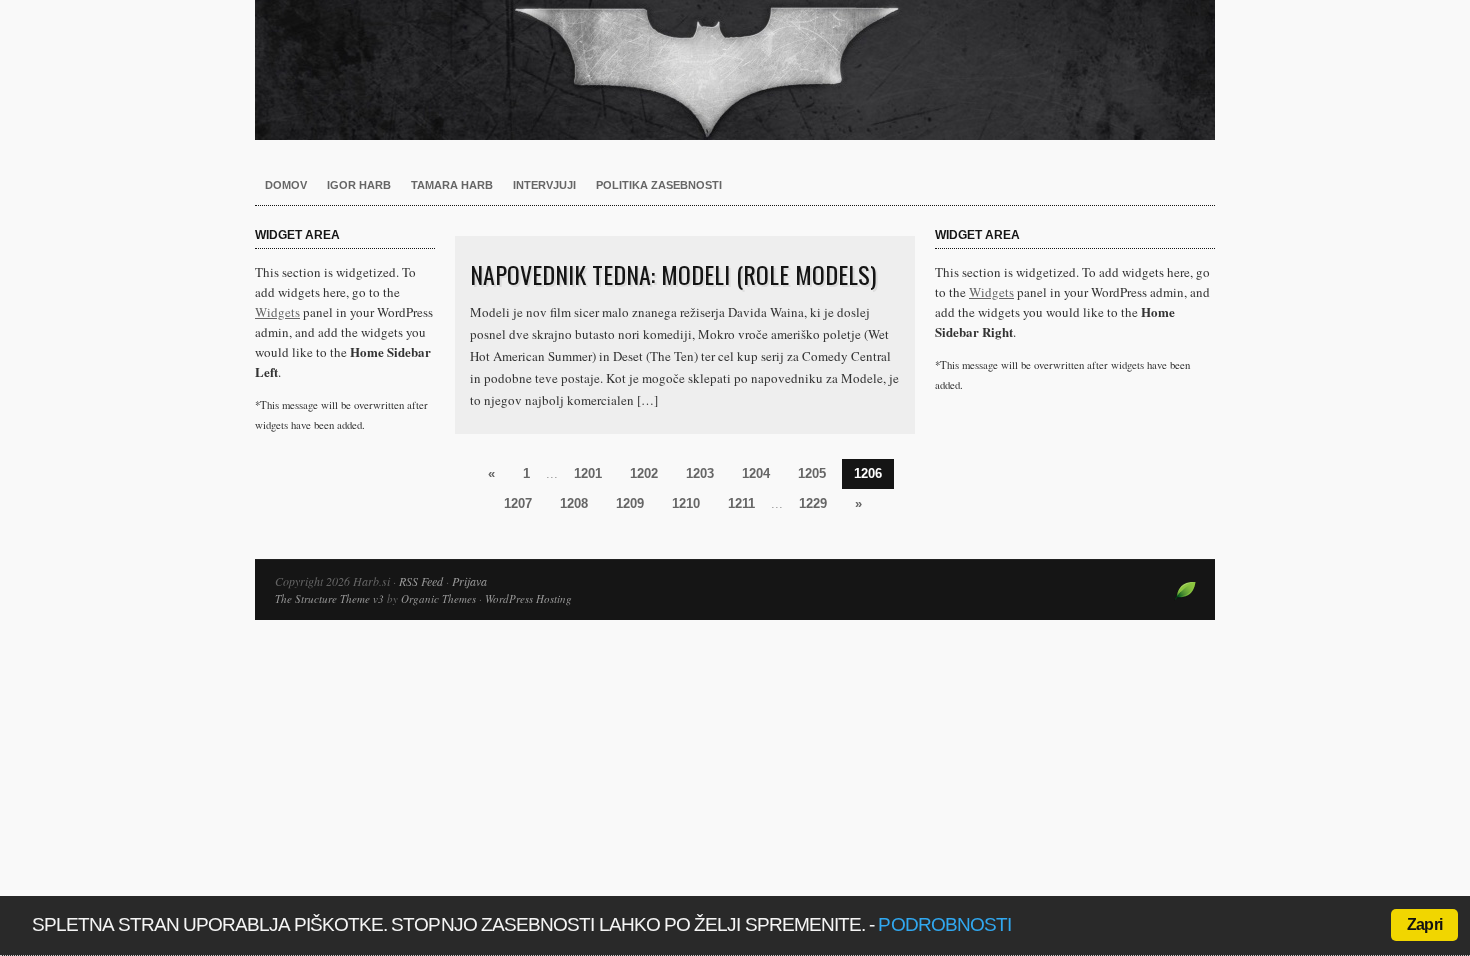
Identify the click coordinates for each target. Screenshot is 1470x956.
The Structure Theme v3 (329, 598)
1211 (741, 503)
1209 (630, 503)
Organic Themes (438, 598)
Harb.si (735, 70)
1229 (813, 503)
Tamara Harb (452, 185)
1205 (812, 473)
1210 (686, 503)
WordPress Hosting (528, 598)
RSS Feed (421, 581)
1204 (756, 473)
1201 (588, 473)
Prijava (469, 581)
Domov (286, 185)
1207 (518, 503)
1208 (574, 503)
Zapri (1424, 924)
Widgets (277, 312)
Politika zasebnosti (659, 185)
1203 (700, 473)
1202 (644, 473)
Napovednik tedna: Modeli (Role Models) (673, 274)
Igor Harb (359, 185)
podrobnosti (944, 924)
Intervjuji (544, 185)
